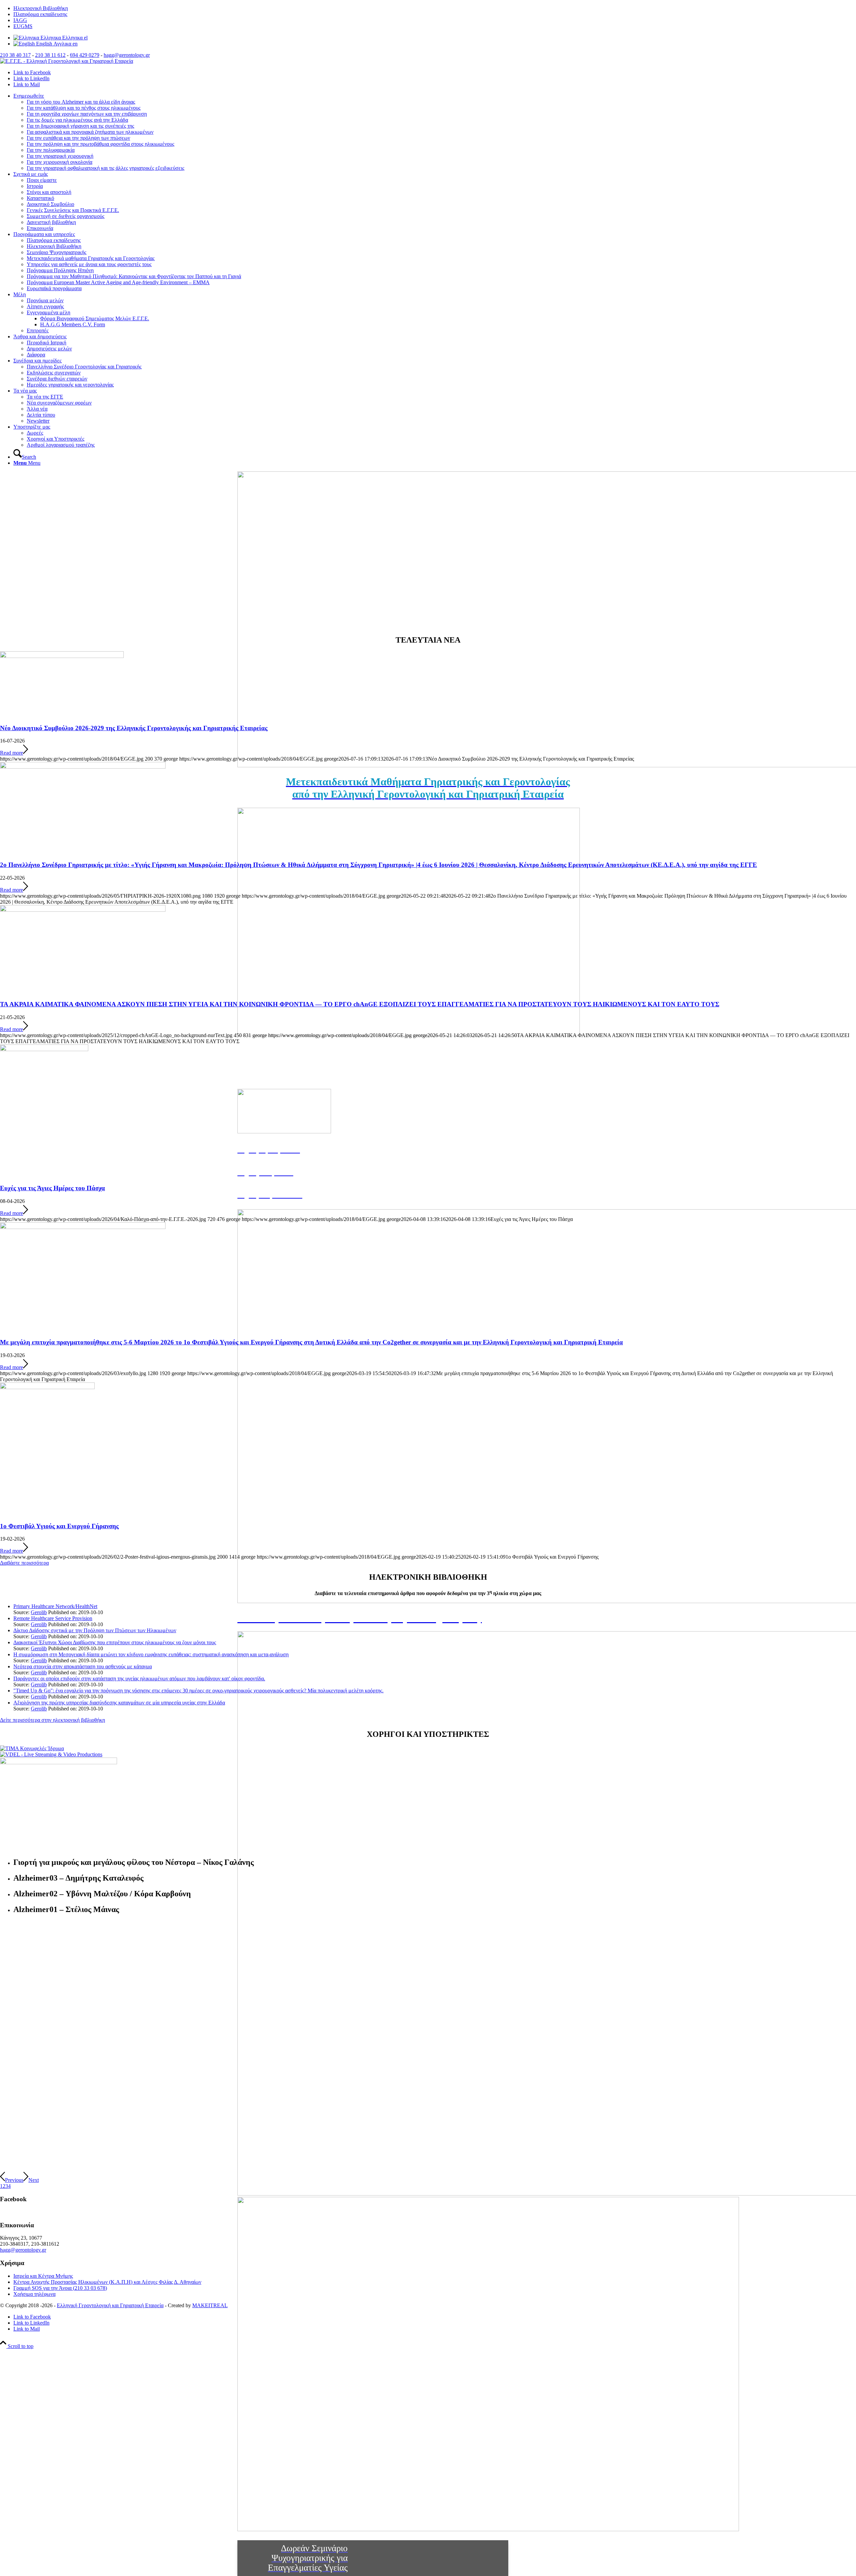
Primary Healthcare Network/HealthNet (55, 1606)
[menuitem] (435, 8)
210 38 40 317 (15, 55)
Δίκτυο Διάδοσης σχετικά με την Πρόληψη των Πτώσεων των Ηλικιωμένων (95, 1630)
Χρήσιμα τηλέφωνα (34, 2294)
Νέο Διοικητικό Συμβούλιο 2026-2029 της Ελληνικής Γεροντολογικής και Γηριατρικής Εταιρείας (134, 728)
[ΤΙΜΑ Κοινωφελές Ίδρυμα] (32, 1748)
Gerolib (39, 1612)
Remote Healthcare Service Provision (53, 1618)
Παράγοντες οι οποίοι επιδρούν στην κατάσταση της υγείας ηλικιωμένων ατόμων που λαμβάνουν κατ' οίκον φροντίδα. (139, 1678)
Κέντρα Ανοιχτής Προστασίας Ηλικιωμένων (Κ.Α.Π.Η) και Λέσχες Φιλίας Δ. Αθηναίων (107, 2282)
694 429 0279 (85, 55)
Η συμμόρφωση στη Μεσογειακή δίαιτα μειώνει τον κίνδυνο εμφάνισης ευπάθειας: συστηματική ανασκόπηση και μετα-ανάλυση (151, 1654)
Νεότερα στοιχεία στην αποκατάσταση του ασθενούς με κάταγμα (83, 1666)
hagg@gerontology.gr (127, 55)
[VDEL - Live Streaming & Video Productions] (51, 1754)
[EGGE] (67, 61)
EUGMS (23, 26)
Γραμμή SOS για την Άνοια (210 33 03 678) (60, 2288)
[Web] (59, 1762)
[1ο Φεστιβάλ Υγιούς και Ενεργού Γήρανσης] (47, 1387)
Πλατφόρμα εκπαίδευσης (40, 14)
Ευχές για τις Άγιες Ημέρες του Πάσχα (52, 1188)
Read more (12, 753)
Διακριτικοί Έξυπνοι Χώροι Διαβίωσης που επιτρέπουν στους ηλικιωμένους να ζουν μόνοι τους (115, 1642)
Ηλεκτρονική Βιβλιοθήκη (41, 8)
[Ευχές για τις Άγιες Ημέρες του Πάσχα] (44, 1049)
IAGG (20, 20)
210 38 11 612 (50, 55)
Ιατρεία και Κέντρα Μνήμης (43, 2276)
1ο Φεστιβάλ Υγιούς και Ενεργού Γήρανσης (59, 1526)
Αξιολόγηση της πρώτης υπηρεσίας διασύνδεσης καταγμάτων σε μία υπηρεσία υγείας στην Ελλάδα (119, 1703)
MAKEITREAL (210, 2305)
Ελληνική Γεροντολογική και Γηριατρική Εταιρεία (110, 2305)
